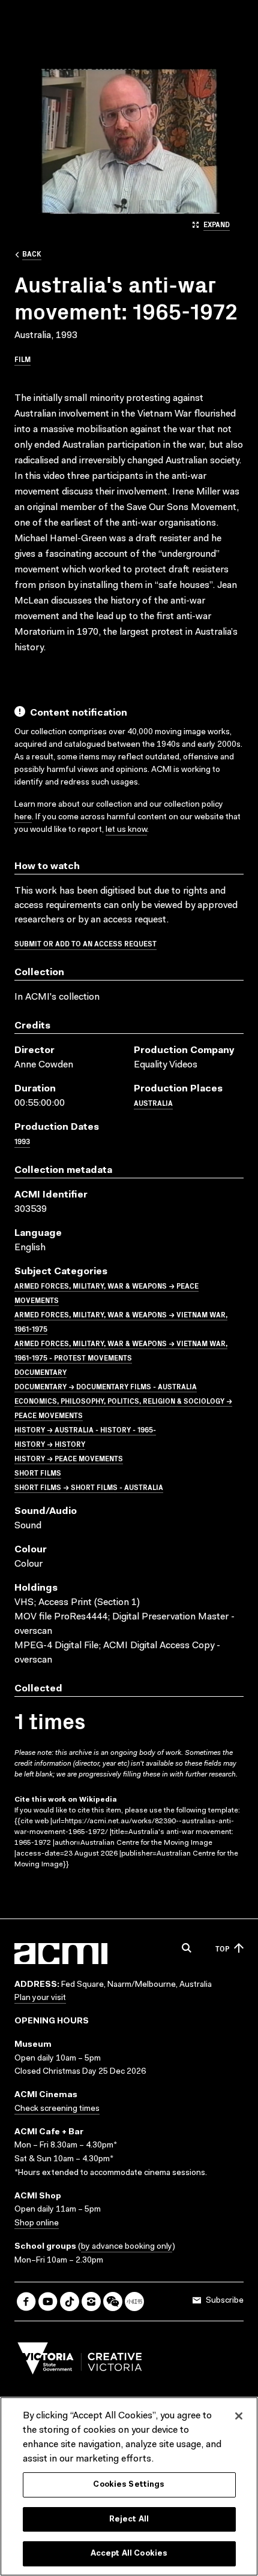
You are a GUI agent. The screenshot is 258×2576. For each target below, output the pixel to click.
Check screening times (57, 2109)
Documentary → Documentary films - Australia (106, 1386)
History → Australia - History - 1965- (85, 1429)
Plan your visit (40, 1998)
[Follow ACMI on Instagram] (91, 2301)
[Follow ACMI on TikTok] (70, 2301)
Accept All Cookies (129, 2554)
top (222, 1948)
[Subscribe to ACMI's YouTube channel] (48, 2301)
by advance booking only (127, 2247)
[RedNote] (134, 2301)
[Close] (239, 2416)
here (23, 818)
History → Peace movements (69, 1458)
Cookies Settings (129, 2485)
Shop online (37, 2224)
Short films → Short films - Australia (89, 1487)
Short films (38, 1472)
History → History (50, 1444)
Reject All (129, 2519)
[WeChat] (113, 2301)
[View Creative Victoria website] (80, 2361)
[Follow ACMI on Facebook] (26, 2301)
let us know (126, 830)
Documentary (40, 1372)
